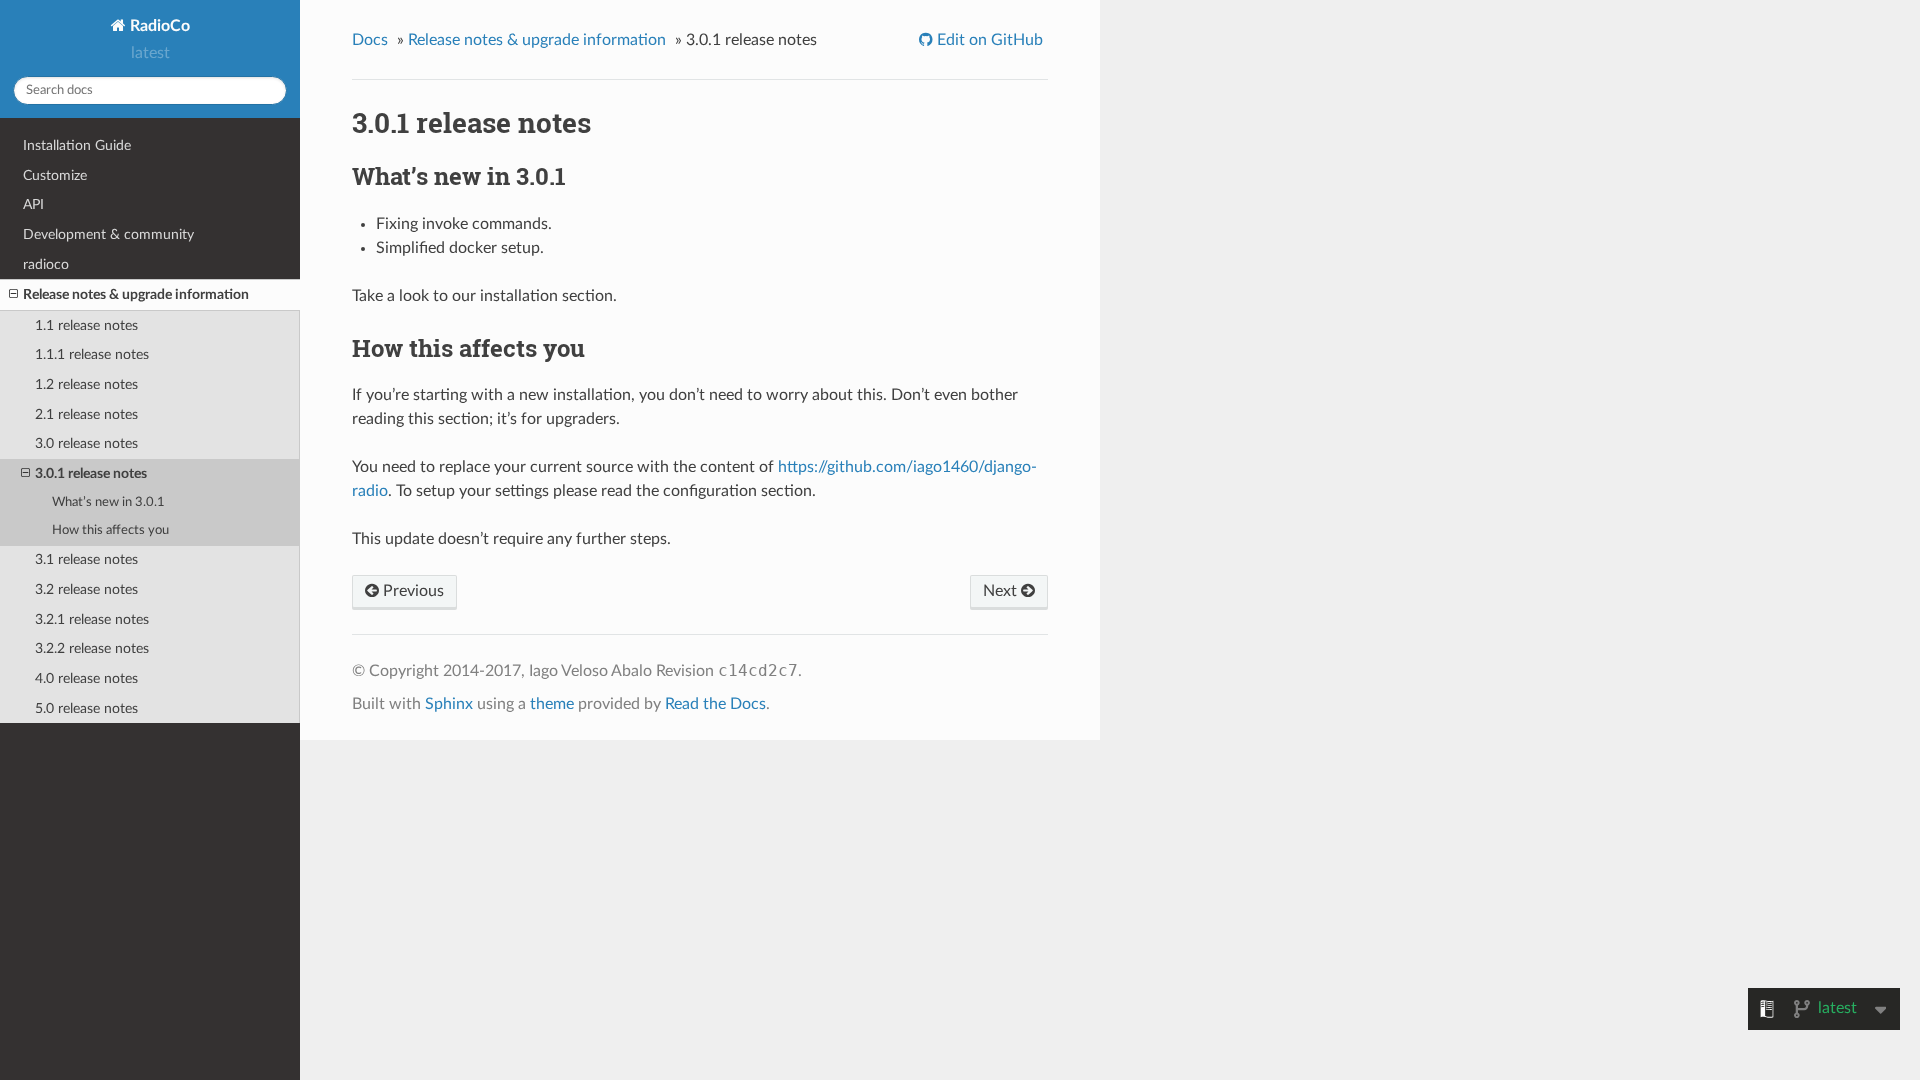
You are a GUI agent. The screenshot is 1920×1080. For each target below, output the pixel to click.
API (33, 204)
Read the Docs (715, 704)
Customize (55, 175)
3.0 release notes (86, 443)
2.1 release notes (86, 414)
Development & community (108, 234)
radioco (46, 264)
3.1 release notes (86, 559)
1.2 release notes (86, 384)
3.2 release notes (86, 589)
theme (552, 704)
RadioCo (158, 26)
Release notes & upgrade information (136, 294)
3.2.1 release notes (92, 619)
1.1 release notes (86, 325)
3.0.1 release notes (91, 473)
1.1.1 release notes (92, 354)
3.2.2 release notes (92, 648)
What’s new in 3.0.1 (108, 502)
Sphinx (449, 704)
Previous (411, 591)
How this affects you (110, 530)
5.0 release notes (86, 708)
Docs (370, 40)
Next (1002, 591)
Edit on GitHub (988, 40)
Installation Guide (77, 145)
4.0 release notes (86, 678)
